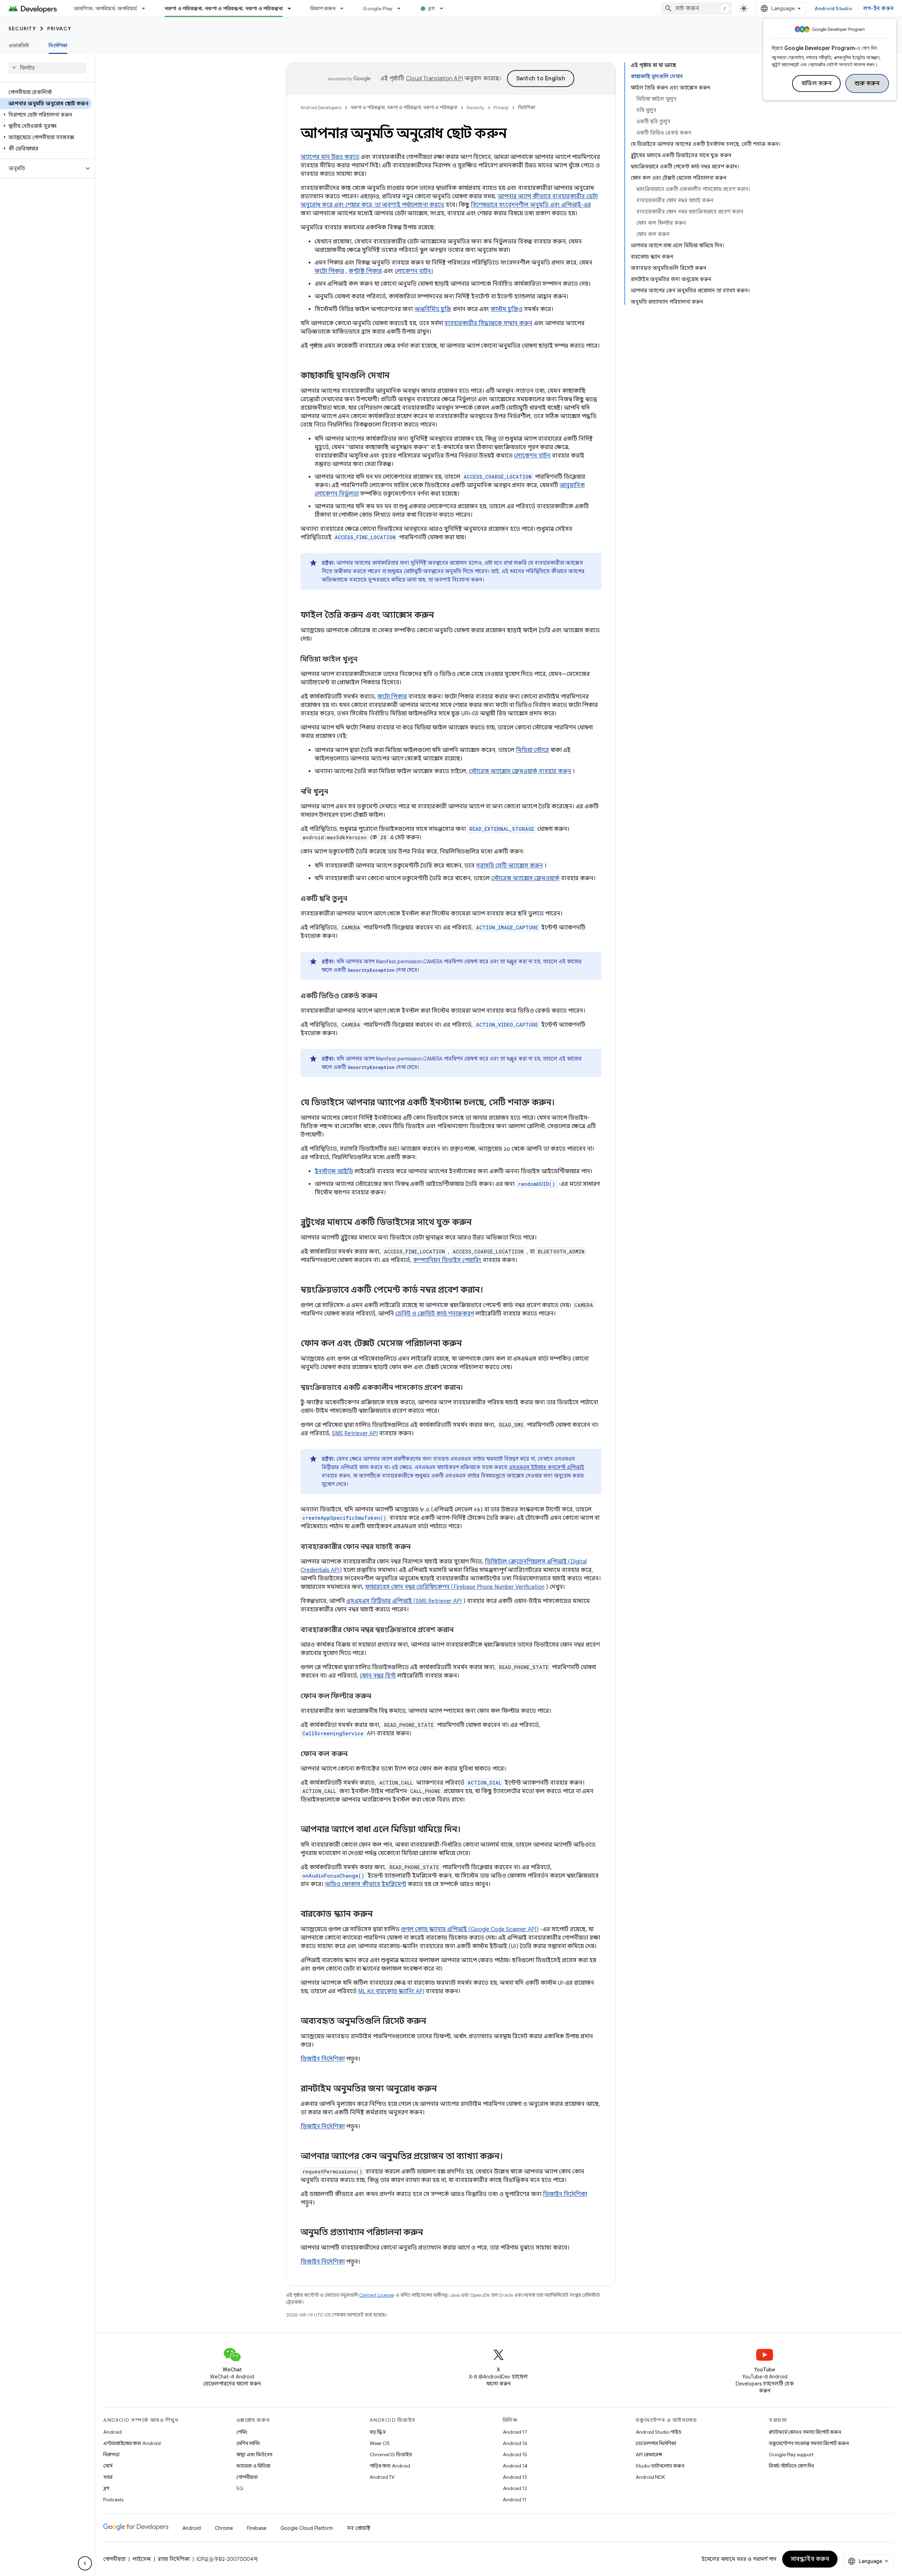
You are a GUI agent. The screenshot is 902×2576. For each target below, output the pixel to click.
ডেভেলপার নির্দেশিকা (656, 2443)
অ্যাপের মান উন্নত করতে (330, 157)
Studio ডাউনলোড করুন (660, 2466)
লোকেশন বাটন (532, 456)
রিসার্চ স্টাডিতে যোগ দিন (791, 2466)
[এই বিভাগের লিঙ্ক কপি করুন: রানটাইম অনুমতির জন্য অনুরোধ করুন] (444, 2089)
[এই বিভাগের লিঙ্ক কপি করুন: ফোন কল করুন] (354, 1754)
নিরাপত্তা (111, 2454)
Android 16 (515, 2443)
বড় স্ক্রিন (378, 2432)
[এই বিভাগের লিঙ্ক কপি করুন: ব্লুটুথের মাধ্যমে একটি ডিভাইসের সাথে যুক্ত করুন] (479, 1223)
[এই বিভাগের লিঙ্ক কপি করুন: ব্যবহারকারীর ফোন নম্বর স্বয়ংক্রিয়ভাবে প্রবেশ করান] (461, 1630)
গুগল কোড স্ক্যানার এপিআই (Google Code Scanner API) (470, 1929)
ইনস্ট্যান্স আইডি (334, 1171)
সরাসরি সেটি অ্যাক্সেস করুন (509, 866)
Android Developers (321, 108)
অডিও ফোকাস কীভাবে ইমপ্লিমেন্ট (366, 1884)
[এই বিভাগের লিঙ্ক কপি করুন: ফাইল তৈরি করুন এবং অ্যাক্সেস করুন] (441, 616)
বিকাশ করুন (323, 8)
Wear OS (380, 2443)
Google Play (378, 8)
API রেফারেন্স (649, 2454)
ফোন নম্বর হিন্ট (378, 1676)
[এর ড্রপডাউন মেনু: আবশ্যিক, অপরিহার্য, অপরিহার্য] (147, 8)
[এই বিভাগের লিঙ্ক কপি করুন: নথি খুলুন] (335, 792)
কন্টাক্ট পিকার (365, 271)
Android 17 (515, 2432)
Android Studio (833, 8)
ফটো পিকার (329, 271)
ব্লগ (432, 8)
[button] (46, 115)
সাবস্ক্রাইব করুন (810, 2559)
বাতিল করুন (817, 83)
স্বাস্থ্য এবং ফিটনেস (254, 2454)
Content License (376, 2295)
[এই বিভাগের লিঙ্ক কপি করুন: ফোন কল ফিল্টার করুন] (378, 1697)
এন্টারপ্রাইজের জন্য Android (132, 2443)
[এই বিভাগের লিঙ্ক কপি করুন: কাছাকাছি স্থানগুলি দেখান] (397, 376)
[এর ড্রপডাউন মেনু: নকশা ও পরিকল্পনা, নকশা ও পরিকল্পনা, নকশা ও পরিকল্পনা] (292, 8)
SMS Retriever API (355, 1433)
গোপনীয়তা (247, 2477)
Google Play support (791, 2454)
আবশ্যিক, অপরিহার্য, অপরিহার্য (105, 8)
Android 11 (515, 2500)
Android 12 (515, 2488)
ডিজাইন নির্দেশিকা (323, 2059)
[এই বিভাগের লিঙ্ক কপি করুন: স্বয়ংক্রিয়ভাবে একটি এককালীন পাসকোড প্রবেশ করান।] (470, 1388)
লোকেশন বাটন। (414, 271)
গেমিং (242, 2432)
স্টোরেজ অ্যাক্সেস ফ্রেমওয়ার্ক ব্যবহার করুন (520, 771)
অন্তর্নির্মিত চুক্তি (433, 309)
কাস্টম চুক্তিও (506, 309)
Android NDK (650, 2477)
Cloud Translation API (434, 79)
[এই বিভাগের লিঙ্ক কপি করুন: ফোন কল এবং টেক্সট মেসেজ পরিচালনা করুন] (469, 1344)
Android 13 (515, 2477)
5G (240, 2488)
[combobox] (697, 8)
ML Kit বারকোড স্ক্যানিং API (391, 1991)
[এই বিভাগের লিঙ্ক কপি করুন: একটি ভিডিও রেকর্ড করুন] (384, 996)
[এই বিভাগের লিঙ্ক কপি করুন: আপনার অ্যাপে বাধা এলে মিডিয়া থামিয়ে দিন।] (468, 1830)
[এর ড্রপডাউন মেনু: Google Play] (402, 8)
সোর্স (108, 2466)
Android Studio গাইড (659, 2432)
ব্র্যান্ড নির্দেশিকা (174, 2559)
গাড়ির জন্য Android (390, 2466)
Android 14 (515, 2466)
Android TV (382, 2477)
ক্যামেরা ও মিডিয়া (253, 2466)
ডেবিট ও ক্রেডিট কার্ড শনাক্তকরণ (435, 1314)
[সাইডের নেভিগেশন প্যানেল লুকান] (85, 2563)
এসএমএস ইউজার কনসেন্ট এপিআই (546, 1467)
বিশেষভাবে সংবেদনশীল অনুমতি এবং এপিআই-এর (531, 205)
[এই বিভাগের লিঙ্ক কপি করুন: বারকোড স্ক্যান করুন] (380, 1915)
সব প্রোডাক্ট (359, 2528)
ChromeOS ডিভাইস (391, 2454)
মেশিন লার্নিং (248, 2443)
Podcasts (113, 2500)
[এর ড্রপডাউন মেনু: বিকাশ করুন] (345, 8)
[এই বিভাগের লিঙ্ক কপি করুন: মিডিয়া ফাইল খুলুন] (364, 660)
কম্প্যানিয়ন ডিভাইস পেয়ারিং (447, 1260)
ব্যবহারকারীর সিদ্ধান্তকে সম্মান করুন (488, 323)
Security (22, 29)
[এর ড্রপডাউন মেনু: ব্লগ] (445, 8)
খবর (108, 2477)
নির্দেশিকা (58, 45)
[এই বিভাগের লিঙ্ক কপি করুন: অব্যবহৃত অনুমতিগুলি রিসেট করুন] (433, 2022)
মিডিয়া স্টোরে (532, 750)
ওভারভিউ (19, 45)
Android (112, 2432)
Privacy (59, 29)
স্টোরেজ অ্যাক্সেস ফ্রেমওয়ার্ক (525, 878)
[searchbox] (47, 68)
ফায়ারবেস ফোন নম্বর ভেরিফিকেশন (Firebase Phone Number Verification (455, 1587)
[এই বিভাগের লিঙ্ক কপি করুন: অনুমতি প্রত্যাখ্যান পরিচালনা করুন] (430, 2233)
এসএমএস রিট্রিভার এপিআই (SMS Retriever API (404, 1601)
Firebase (257, 2528)
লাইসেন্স (142, 2559)
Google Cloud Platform (307, 2528)
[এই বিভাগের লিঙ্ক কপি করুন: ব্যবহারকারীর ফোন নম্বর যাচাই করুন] (418, 1547)
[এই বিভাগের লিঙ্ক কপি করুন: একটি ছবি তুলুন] (354, 899)
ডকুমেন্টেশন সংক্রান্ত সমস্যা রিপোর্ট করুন (809, 2443)
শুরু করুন (867, 83)
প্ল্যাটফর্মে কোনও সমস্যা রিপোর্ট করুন (805, 2432)
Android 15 (515, 2454)
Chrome (224, 2528)
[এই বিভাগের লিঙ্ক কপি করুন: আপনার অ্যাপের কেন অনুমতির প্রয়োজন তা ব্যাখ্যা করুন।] (510, 2157)
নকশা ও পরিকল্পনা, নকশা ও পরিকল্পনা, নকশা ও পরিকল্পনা (224, 8)
